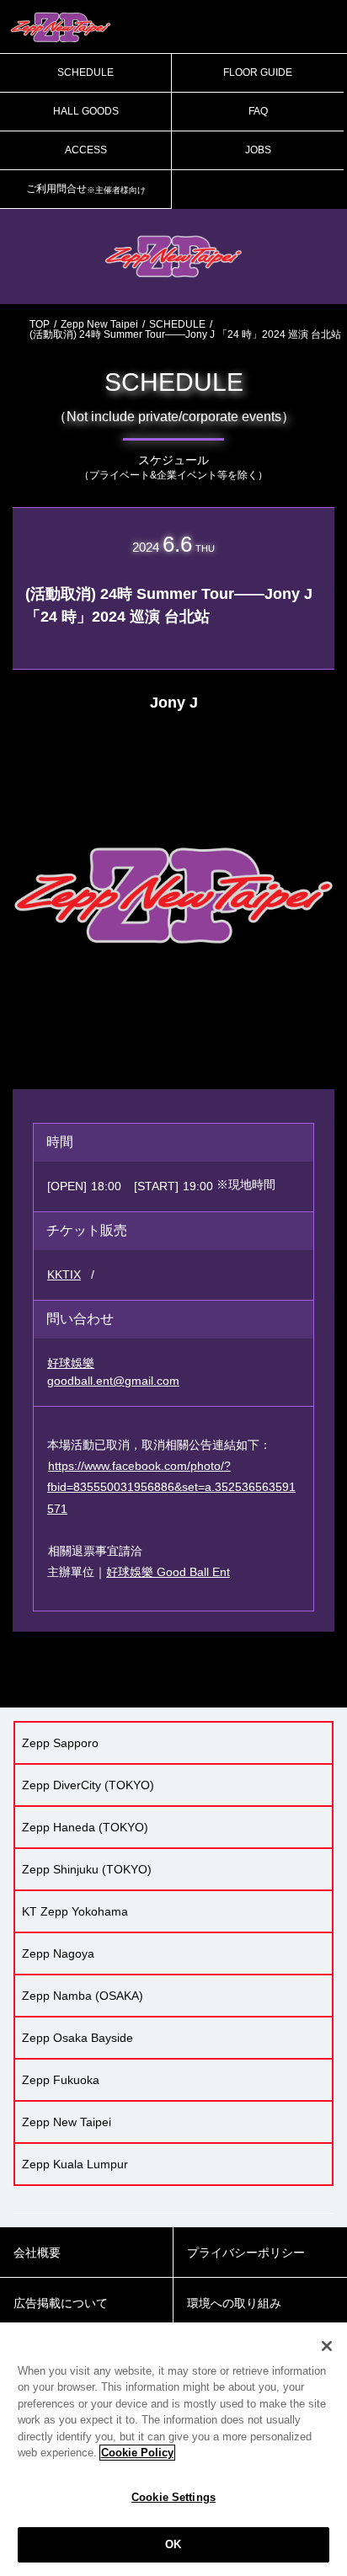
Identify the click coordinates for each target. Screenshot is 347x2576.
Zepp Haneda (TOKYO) (85, 1827)
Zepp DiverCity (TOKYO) (88, 1785)
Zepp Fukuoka (61, 2080)
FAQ (258, 111)
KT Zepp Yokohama (75, 1911)
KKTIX (64, 1275)
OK (173, 2544)
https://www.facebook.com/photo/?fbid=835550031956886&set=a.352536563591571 (171, 1487)
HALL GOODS (86, 111)
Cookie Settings (173, 2497)
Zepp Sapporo (60, 1743)
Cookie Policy (137, 2453)
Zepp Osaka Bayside (77, 2038)
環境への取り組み (234, 2303)
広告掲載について (61, 2303)
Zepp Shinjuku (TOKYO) (87, 1869)
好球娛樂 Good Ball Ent (168, 1572)
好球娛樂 (71, 1363)
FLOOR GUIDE (258, 72)
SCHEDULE (85, 72)
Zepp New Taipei (99, 324)
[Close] (327, 2346)
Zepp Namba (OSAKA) (83, 1996)
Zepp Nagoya (58, 1953)
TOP (40, 324)
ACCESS (86, 150)
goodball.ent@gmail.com (113, 1381)
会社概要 (37, 2253)
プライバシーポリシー (246, 2253)
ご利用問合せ (86, 189)
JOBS (258, 150)
